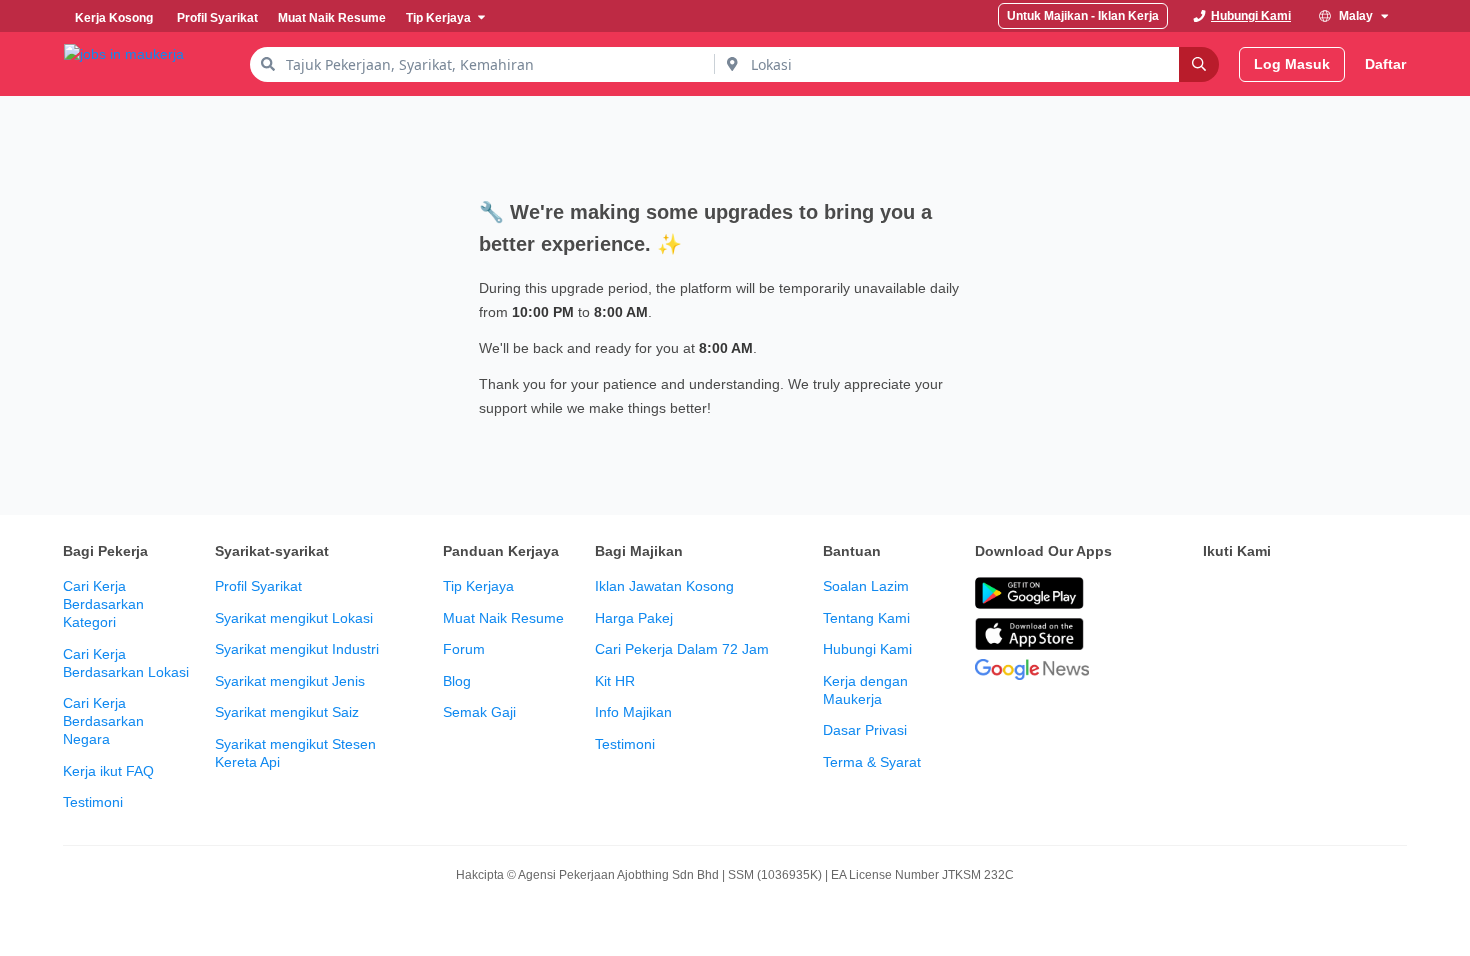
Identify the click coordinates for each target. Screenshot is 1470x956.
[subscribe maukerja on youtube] (1303, 594)
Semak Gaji (479, 712)
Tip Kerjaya (478, 586)
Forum (464, 649)
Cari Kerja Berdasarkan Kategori (103, 604)
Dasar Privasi (865, 730)
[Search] (1199, 64)
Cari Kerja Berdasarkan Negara (103, 721)
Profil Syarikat (258, 586)
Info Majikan (633, 712)
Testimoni (93, 802)
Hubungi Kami (867, 649)
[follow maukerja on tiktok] (1215, 644)
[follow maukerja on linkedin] (1391, 594)
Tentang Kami (866, 618)
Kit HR (615, 681)
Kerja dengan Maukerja (865, 690)
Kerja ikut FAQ (108, 771)
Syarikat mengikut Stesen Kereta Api (295, 753)
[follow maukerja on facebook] (1215, 594)
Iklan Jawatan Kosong (664, 586)
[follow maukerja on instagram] (1347, 594)
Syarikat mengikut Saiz (287, 712)
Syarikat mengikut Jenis (290, 681)
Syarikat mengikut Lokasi (294, 618)
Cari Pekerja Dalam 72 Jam (682, 649)
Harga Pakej (634, 618)
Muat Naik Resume (503, 618)
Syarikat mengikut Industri (297, 649)
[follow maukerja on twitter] (1259, 594)
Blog (457, 681)
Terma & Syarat (872, 762)
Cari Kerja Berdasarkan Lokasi (126, 663)
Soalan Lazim (866, 586)
